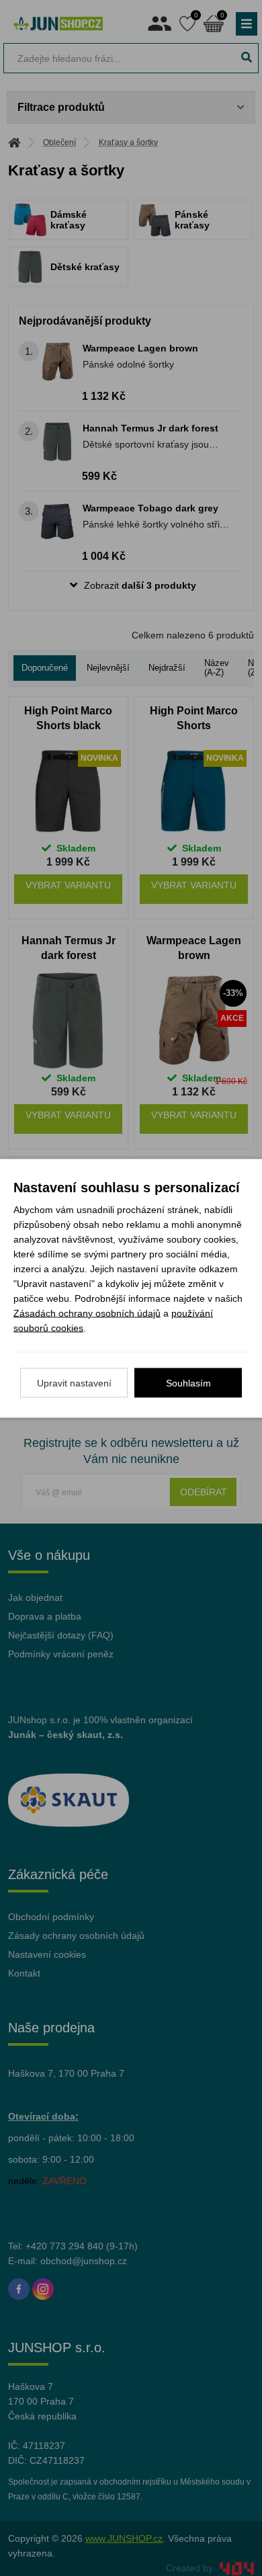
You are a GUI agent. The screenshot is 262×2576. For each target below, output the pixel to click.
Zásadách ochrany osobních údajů (87, 1313)
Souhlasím (188, 1382)
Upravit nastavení (74, 1382)
